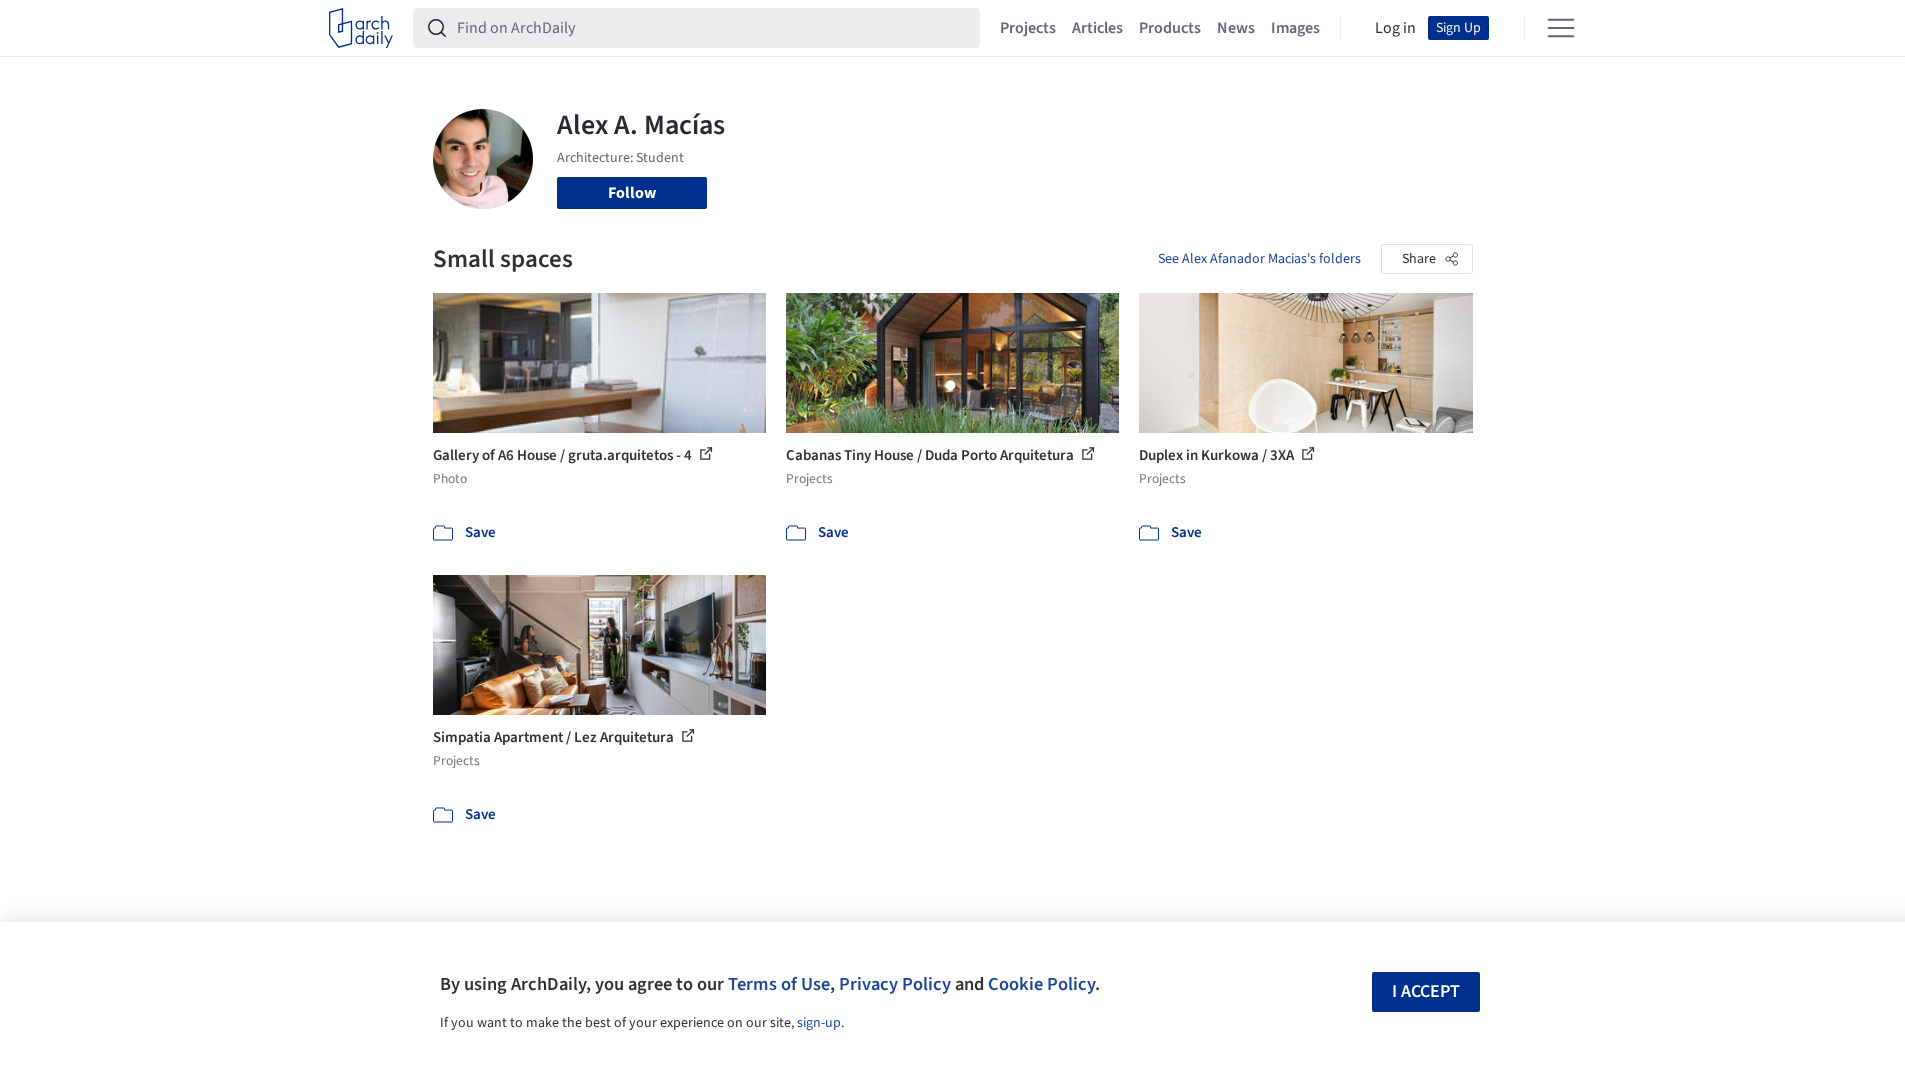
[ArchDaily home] (361, 28)
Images (1295, 28)
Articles (1097, 28)
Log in (1395, 28)
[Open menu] (1561, 28)
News (1236, 28)
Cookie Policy (1041, 984)
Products (1170, 28)
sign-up (819, 1023)
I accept (1426, 991)
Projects (1028, 28)
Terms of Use (779, 984)
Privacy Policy (895, 984)
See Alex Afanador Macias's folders (1259, 259)
